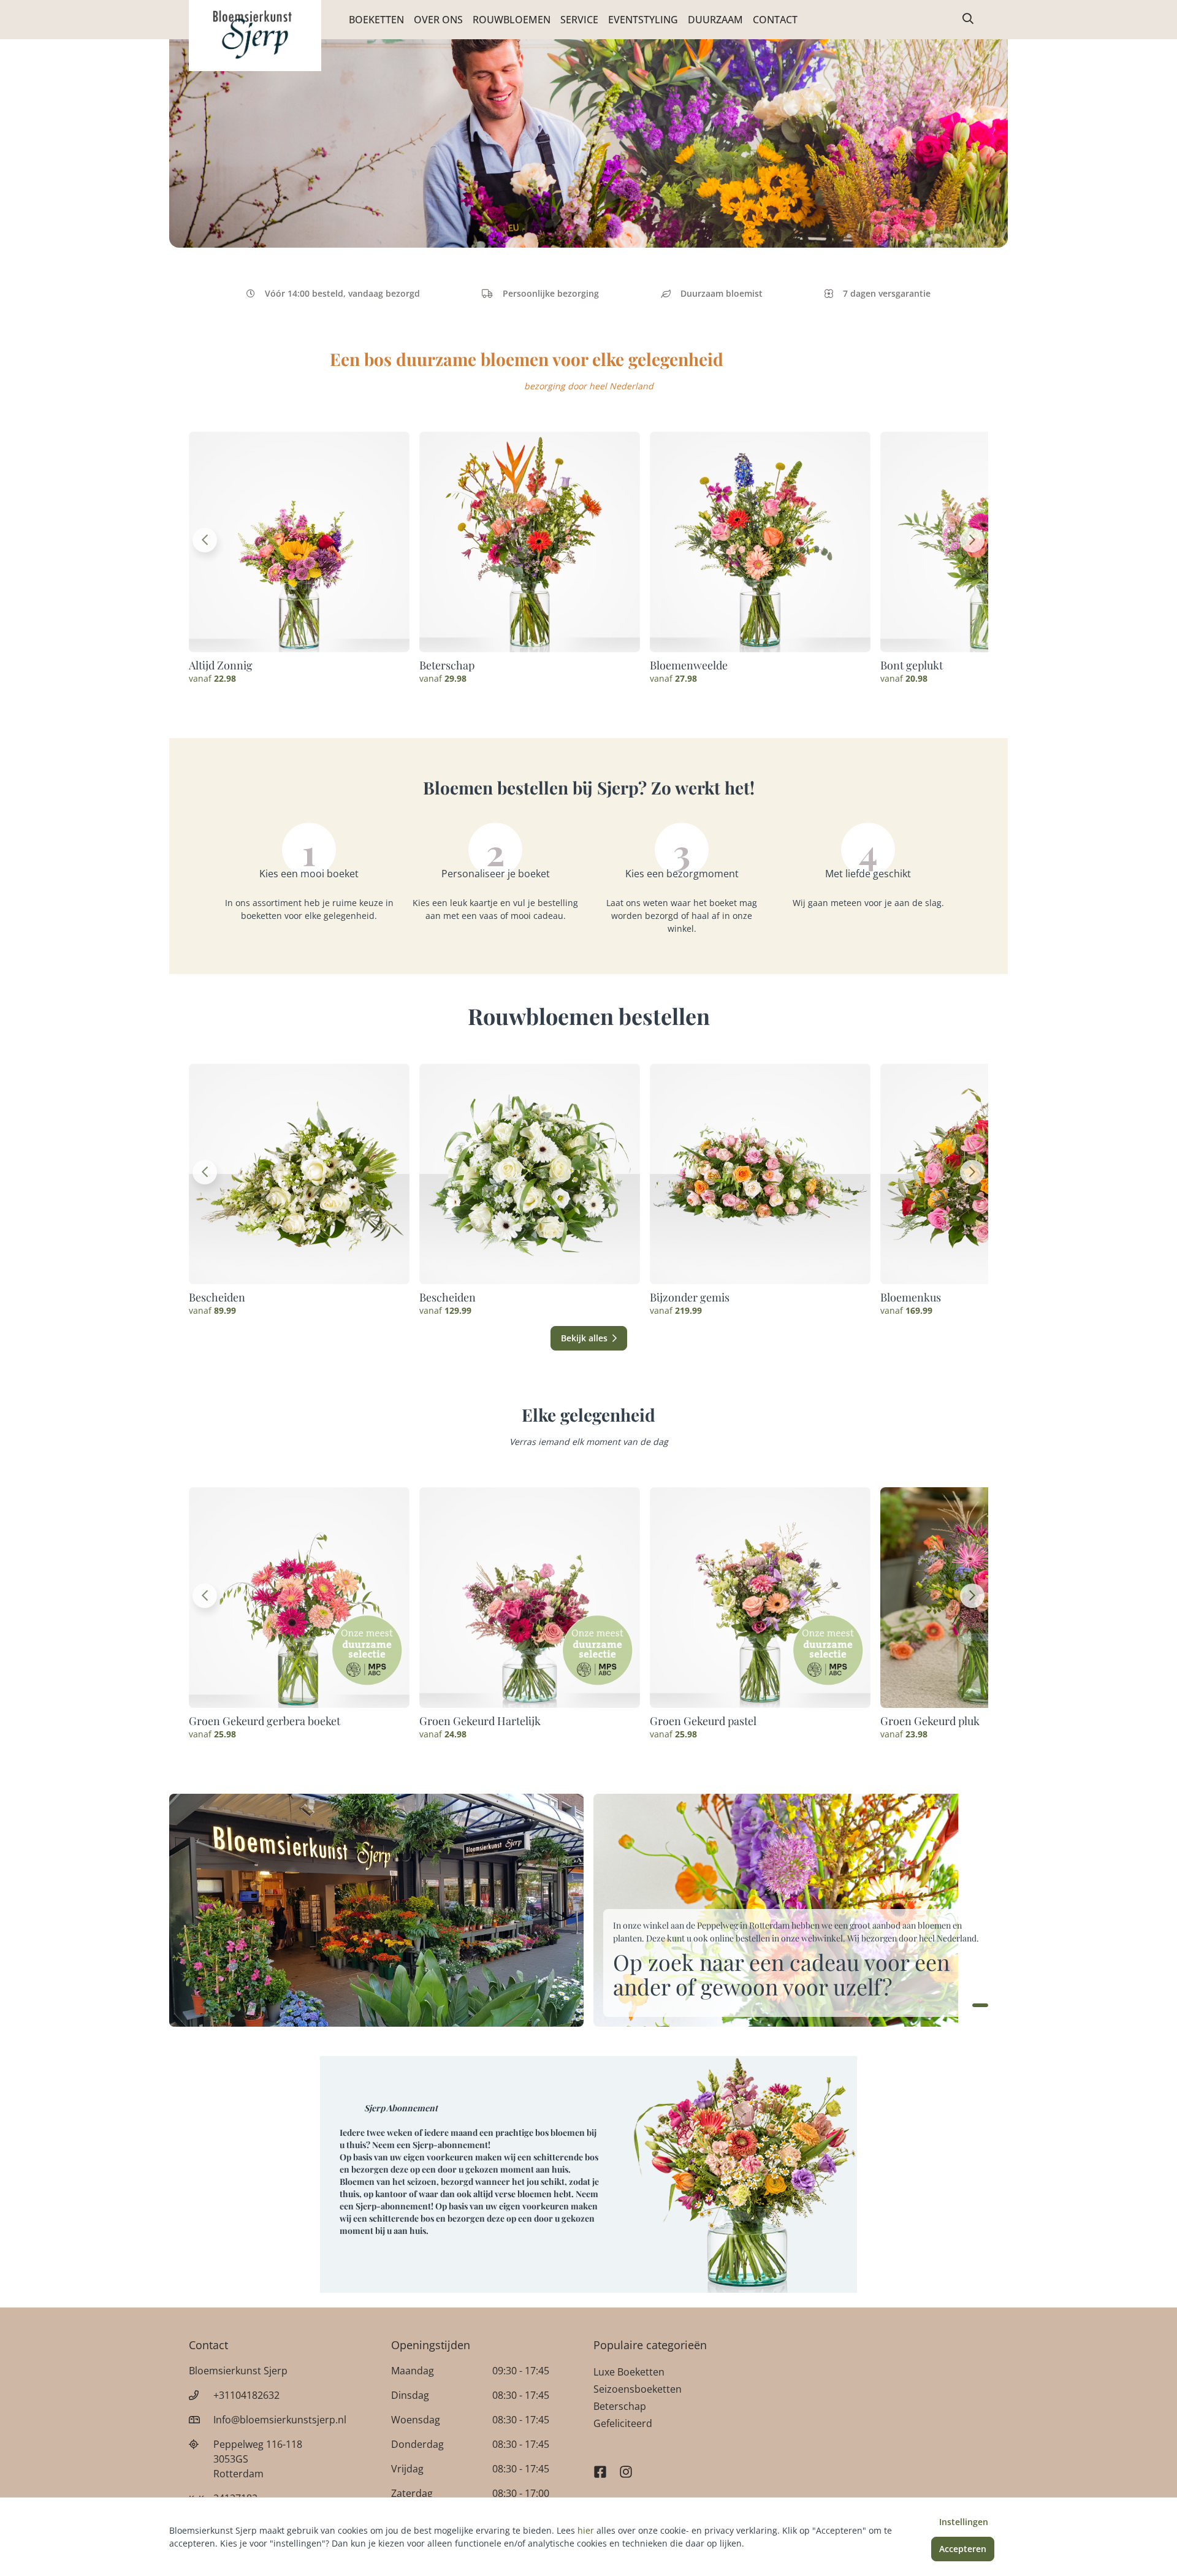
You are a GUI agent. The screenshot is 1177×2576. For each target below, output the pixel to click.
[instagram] (626, 2466)
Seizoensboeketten (638, 2389)
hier (586, 2530)
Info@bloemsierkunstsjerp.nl (280, 2420)
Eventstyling (643, 20)
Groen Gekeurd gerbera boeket (265, 1721)
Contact (775, 20)
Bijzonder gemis (690, 1297)
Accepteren (963, 2549)
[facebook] (600, 2466)
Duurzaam (715, 20)
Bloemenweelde (689, 665)
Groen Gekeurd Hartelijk (480, 1721)
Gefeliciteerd (623, 2423)
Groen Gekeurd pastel (703, 1721)
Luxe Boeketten (629, 2372)
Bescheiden (217, 1297)
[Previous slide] (205, 540)
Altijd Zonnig (221, 665)
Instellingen (964, 2522)
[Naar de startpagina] (255, 36)
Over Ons (438, 20)
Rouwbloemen (512, 20)
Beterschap (447, 665)
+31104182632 (246, 2395)
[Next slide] (972, 540)
